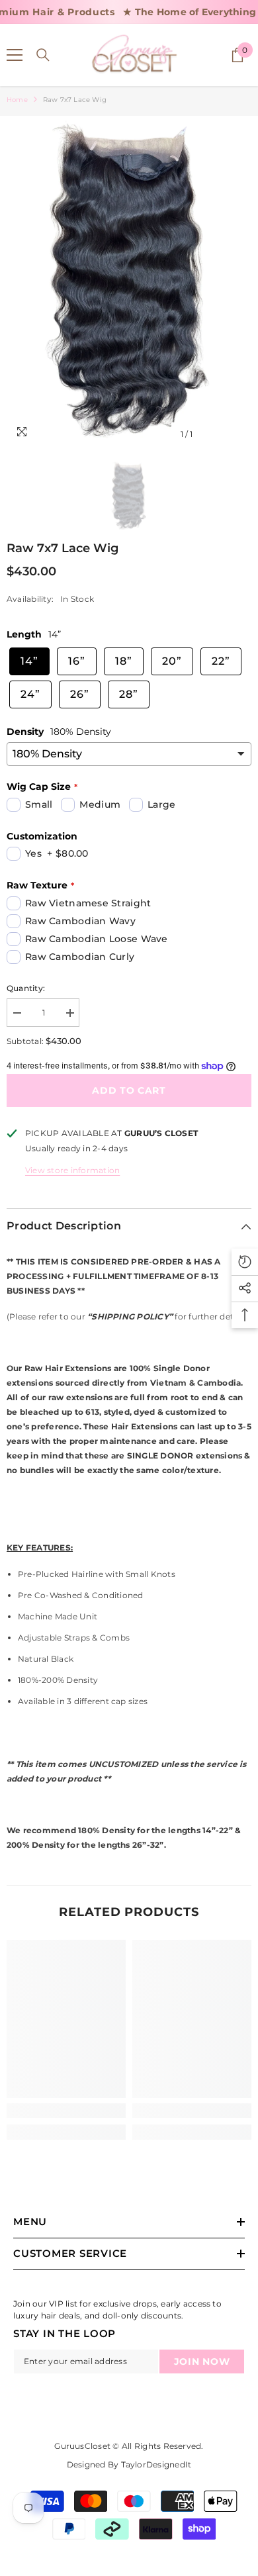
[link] (66, 2111)
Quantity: (26, 988)
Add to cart (129, 1090)
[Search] (43, 55)
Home (17, 100)
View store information (72, 1170)
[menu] (15, 55)
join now (202, 2361)
